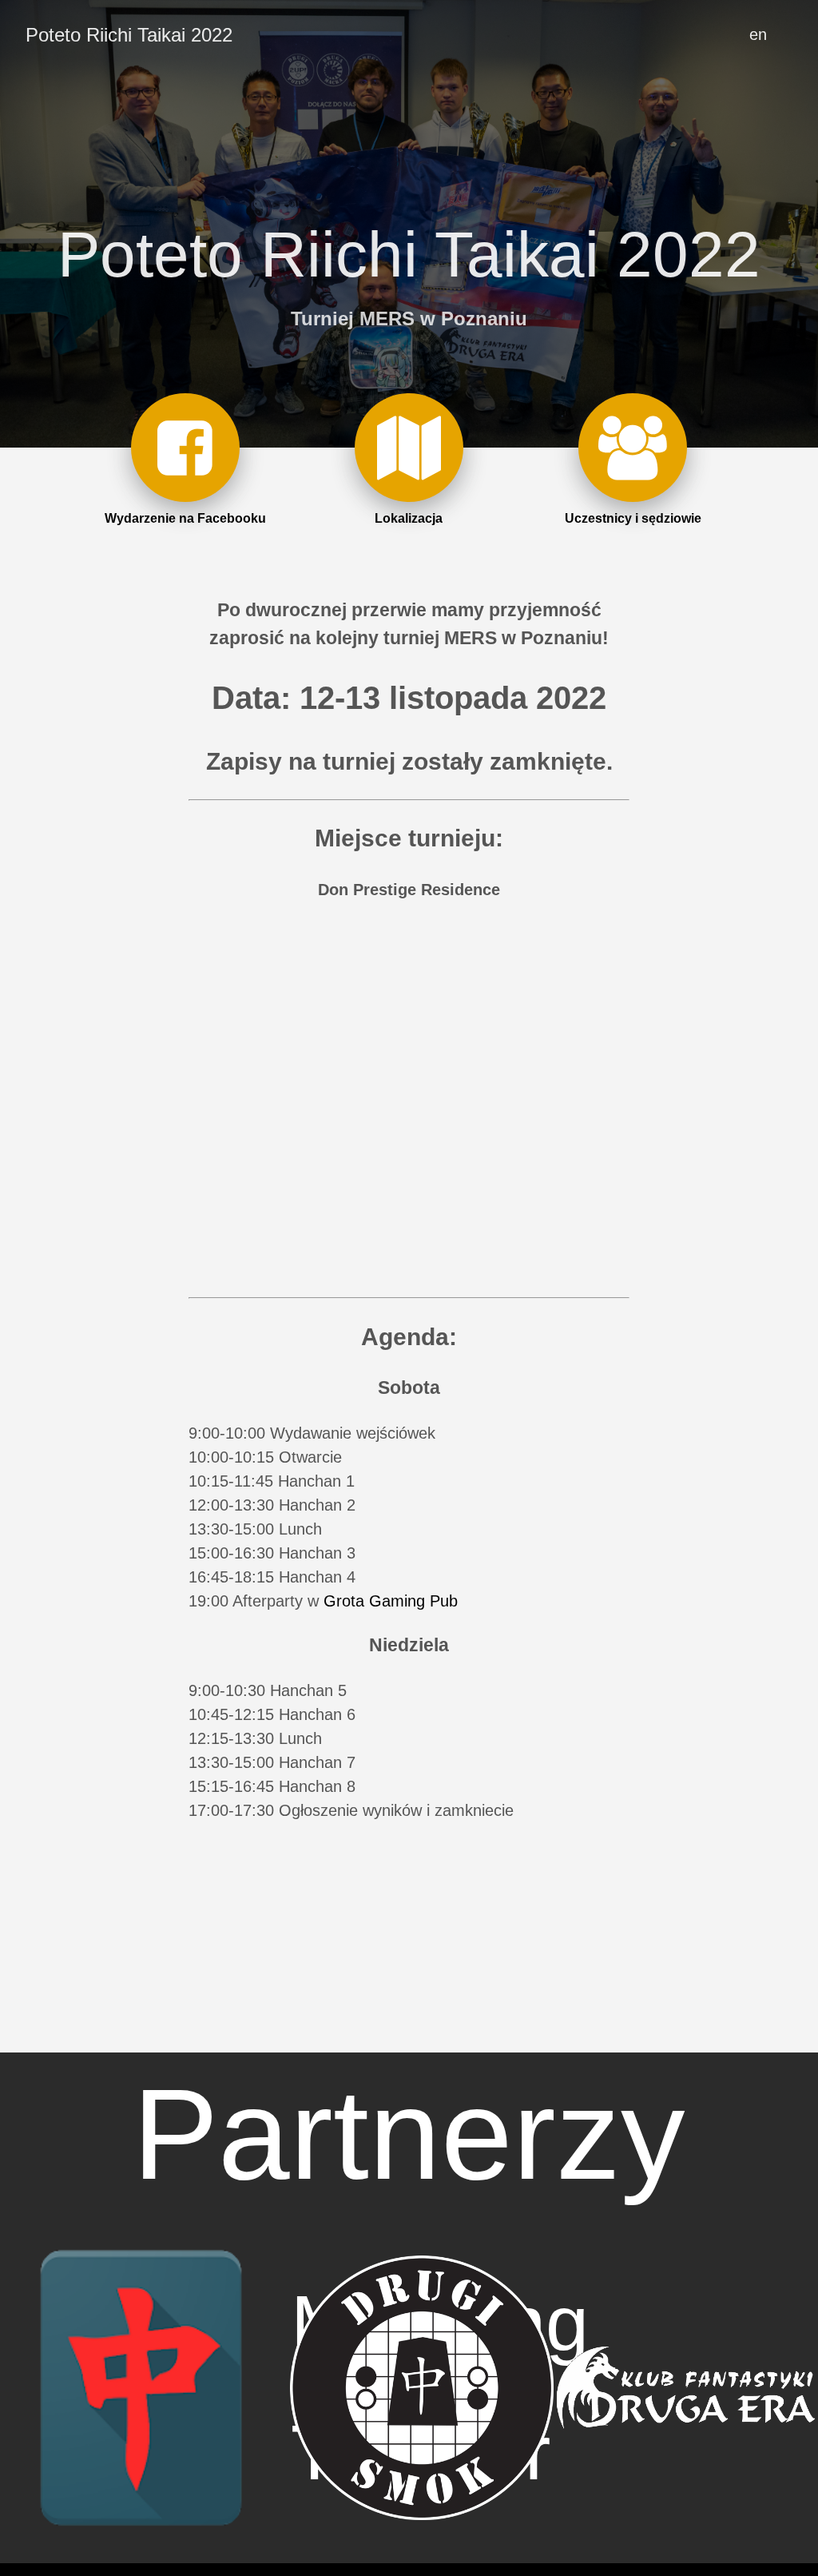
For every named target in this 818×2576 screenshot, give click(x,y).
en (758, 34)
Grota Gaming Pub (391, 1601)
